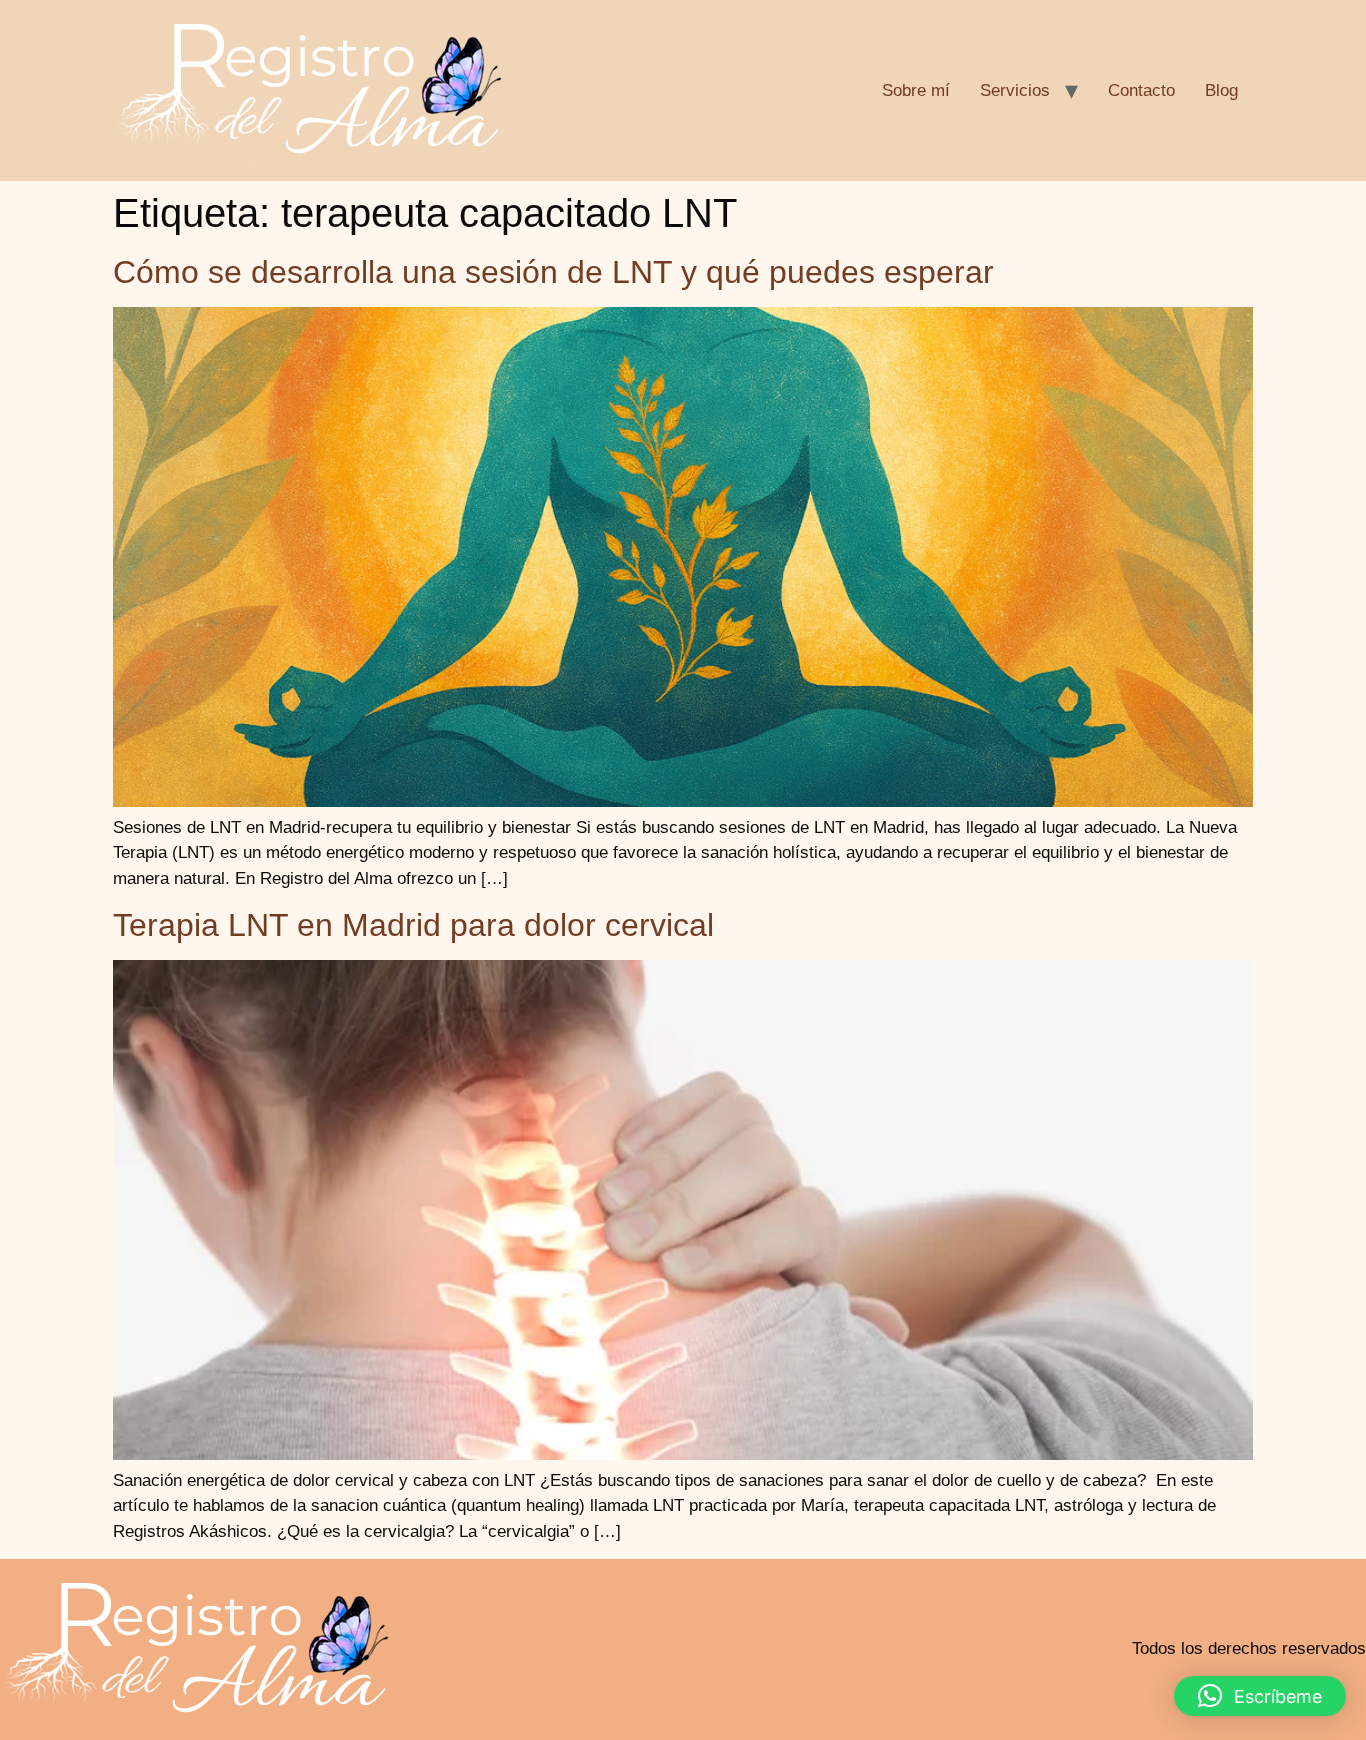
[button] (1260, 1696)
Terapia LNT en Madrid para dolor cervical (413, 925)
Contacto (1141, 90)
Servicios (1015, 90)
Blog (1221, 90)
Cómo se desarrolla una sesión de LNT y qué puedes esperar (553, 272)
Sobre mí (916, 90)
